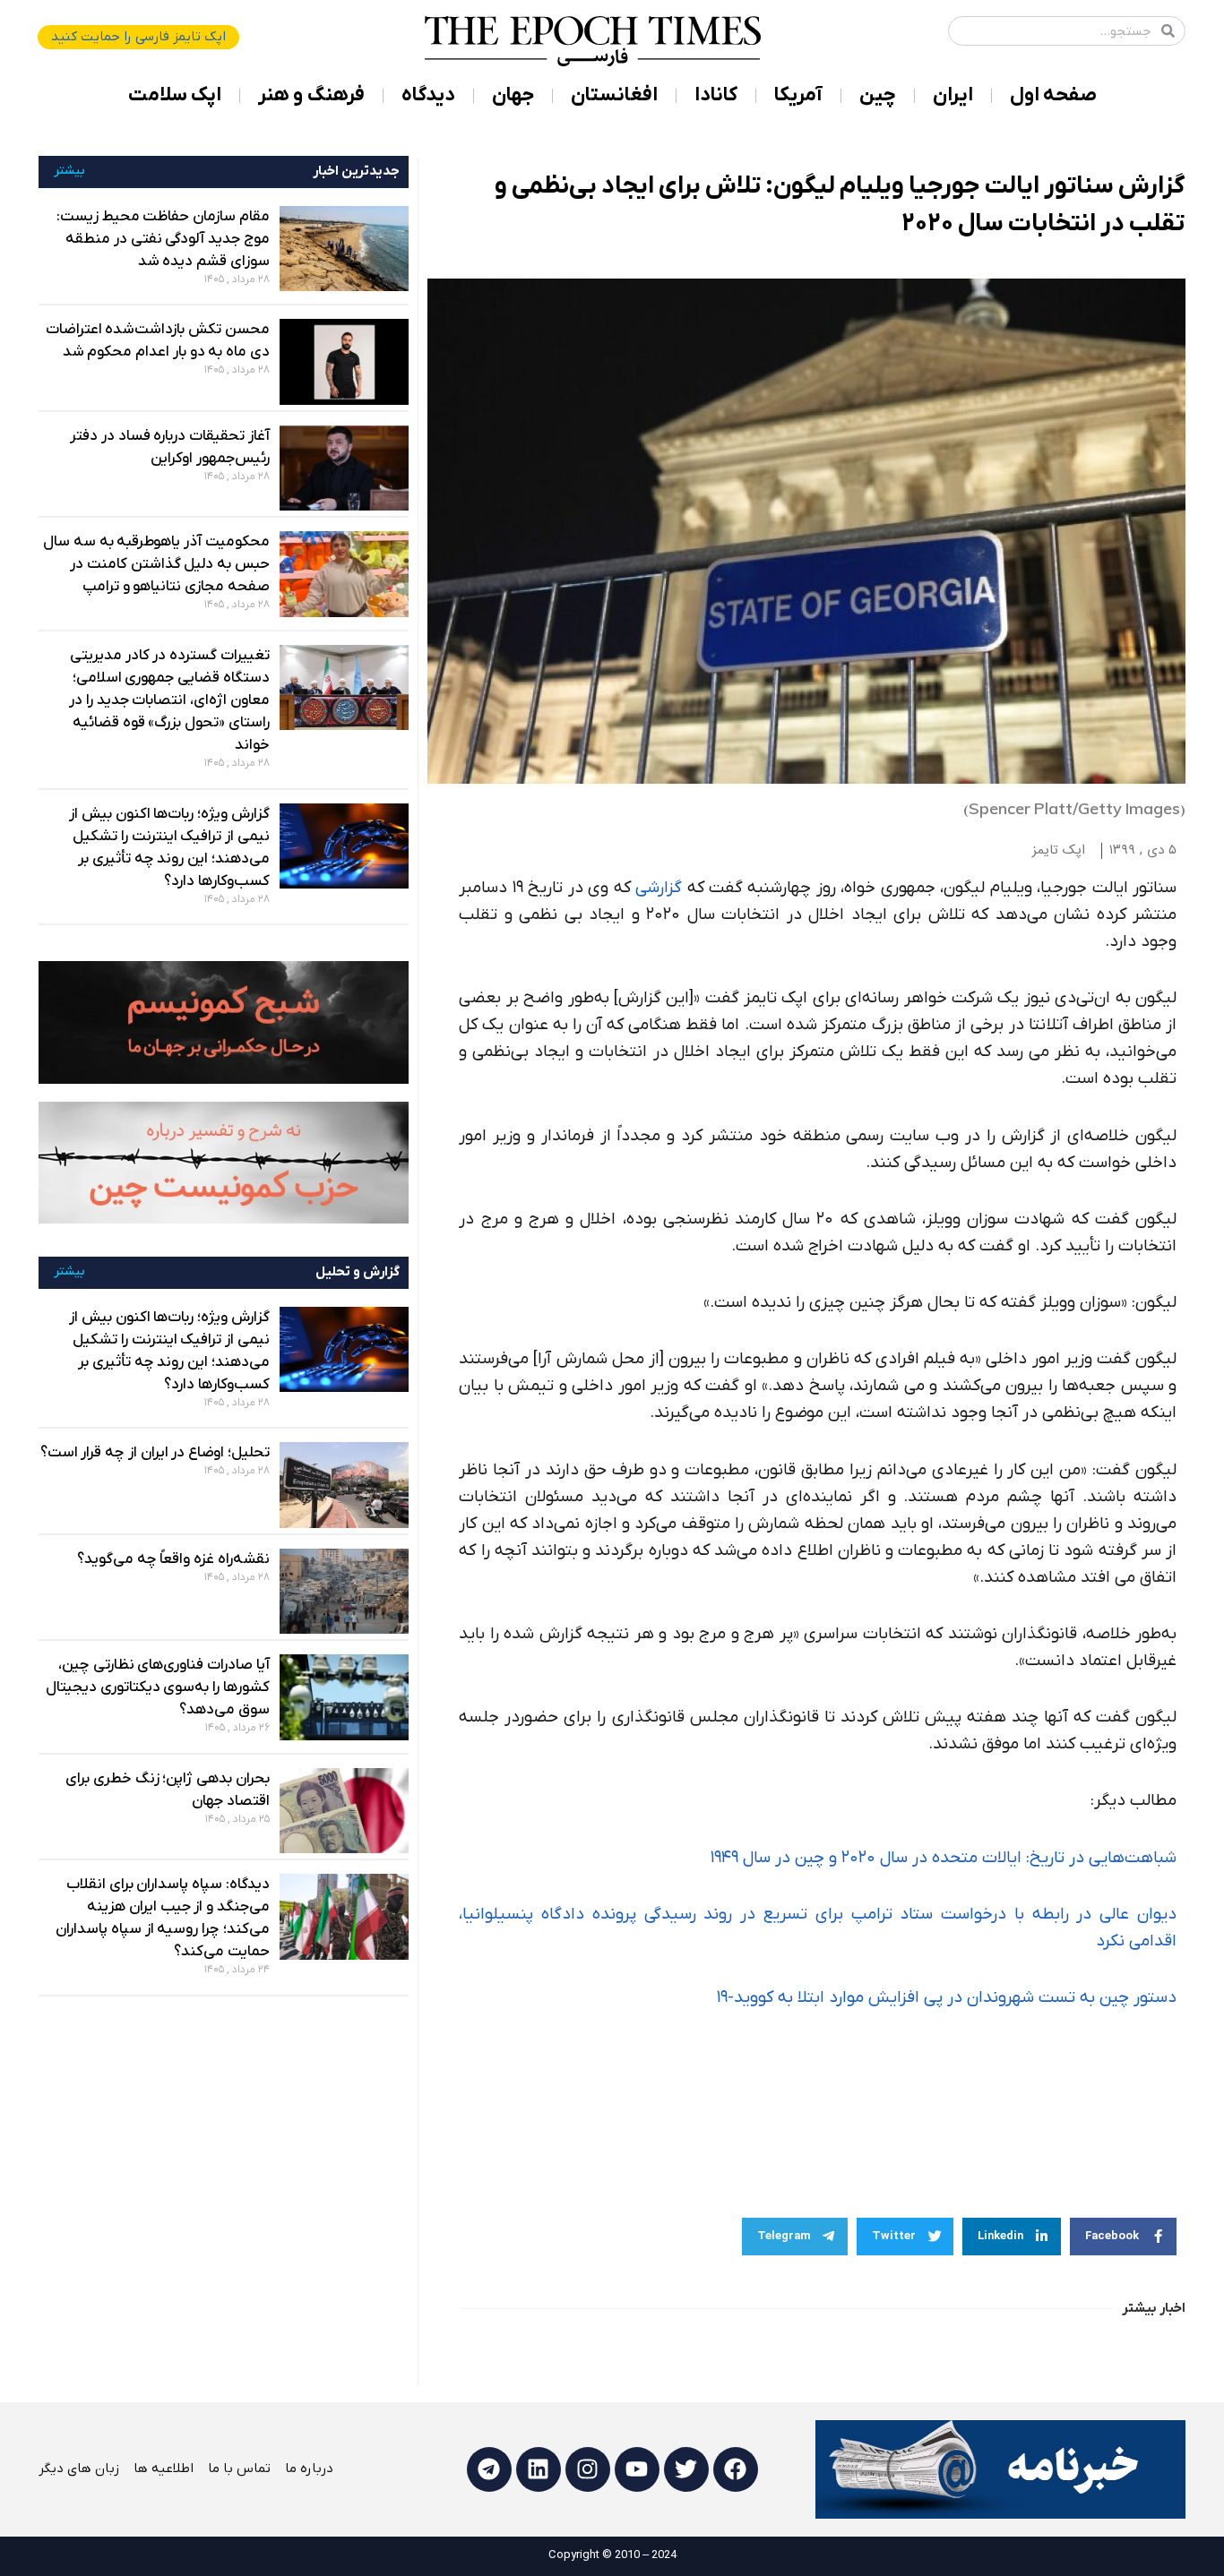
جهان (513, 95)
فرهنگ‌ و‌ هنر (311, 95)
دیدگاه (428, 95)
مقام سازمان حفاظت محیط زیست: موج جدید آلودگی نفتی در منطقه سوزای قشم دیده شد (163, 239)
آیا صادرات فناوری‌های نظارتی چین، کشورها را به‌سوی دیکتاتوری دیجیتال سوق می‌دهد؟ (158, 1687)
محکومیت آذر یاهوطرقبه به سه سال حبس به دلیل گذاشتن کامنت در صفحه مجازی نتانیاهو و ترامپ (156, 564)
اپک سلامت (175, 95)
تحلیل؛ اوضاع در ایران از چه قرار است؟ (155, 1453)
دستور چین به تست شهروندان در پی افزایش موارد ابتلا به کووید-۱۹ (947, 1998)
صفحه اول (1053, 95)
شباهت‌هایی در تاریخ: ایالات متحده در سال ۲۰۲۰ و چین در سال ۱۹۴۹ (944, 1858)
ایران (953, 95)
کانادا (716, 95)
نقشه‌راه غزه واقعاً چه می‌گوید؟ (173, 1559)
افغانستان (614, 95)
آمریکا (798, 95)
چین (878, 95)
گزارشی (659, 888)
